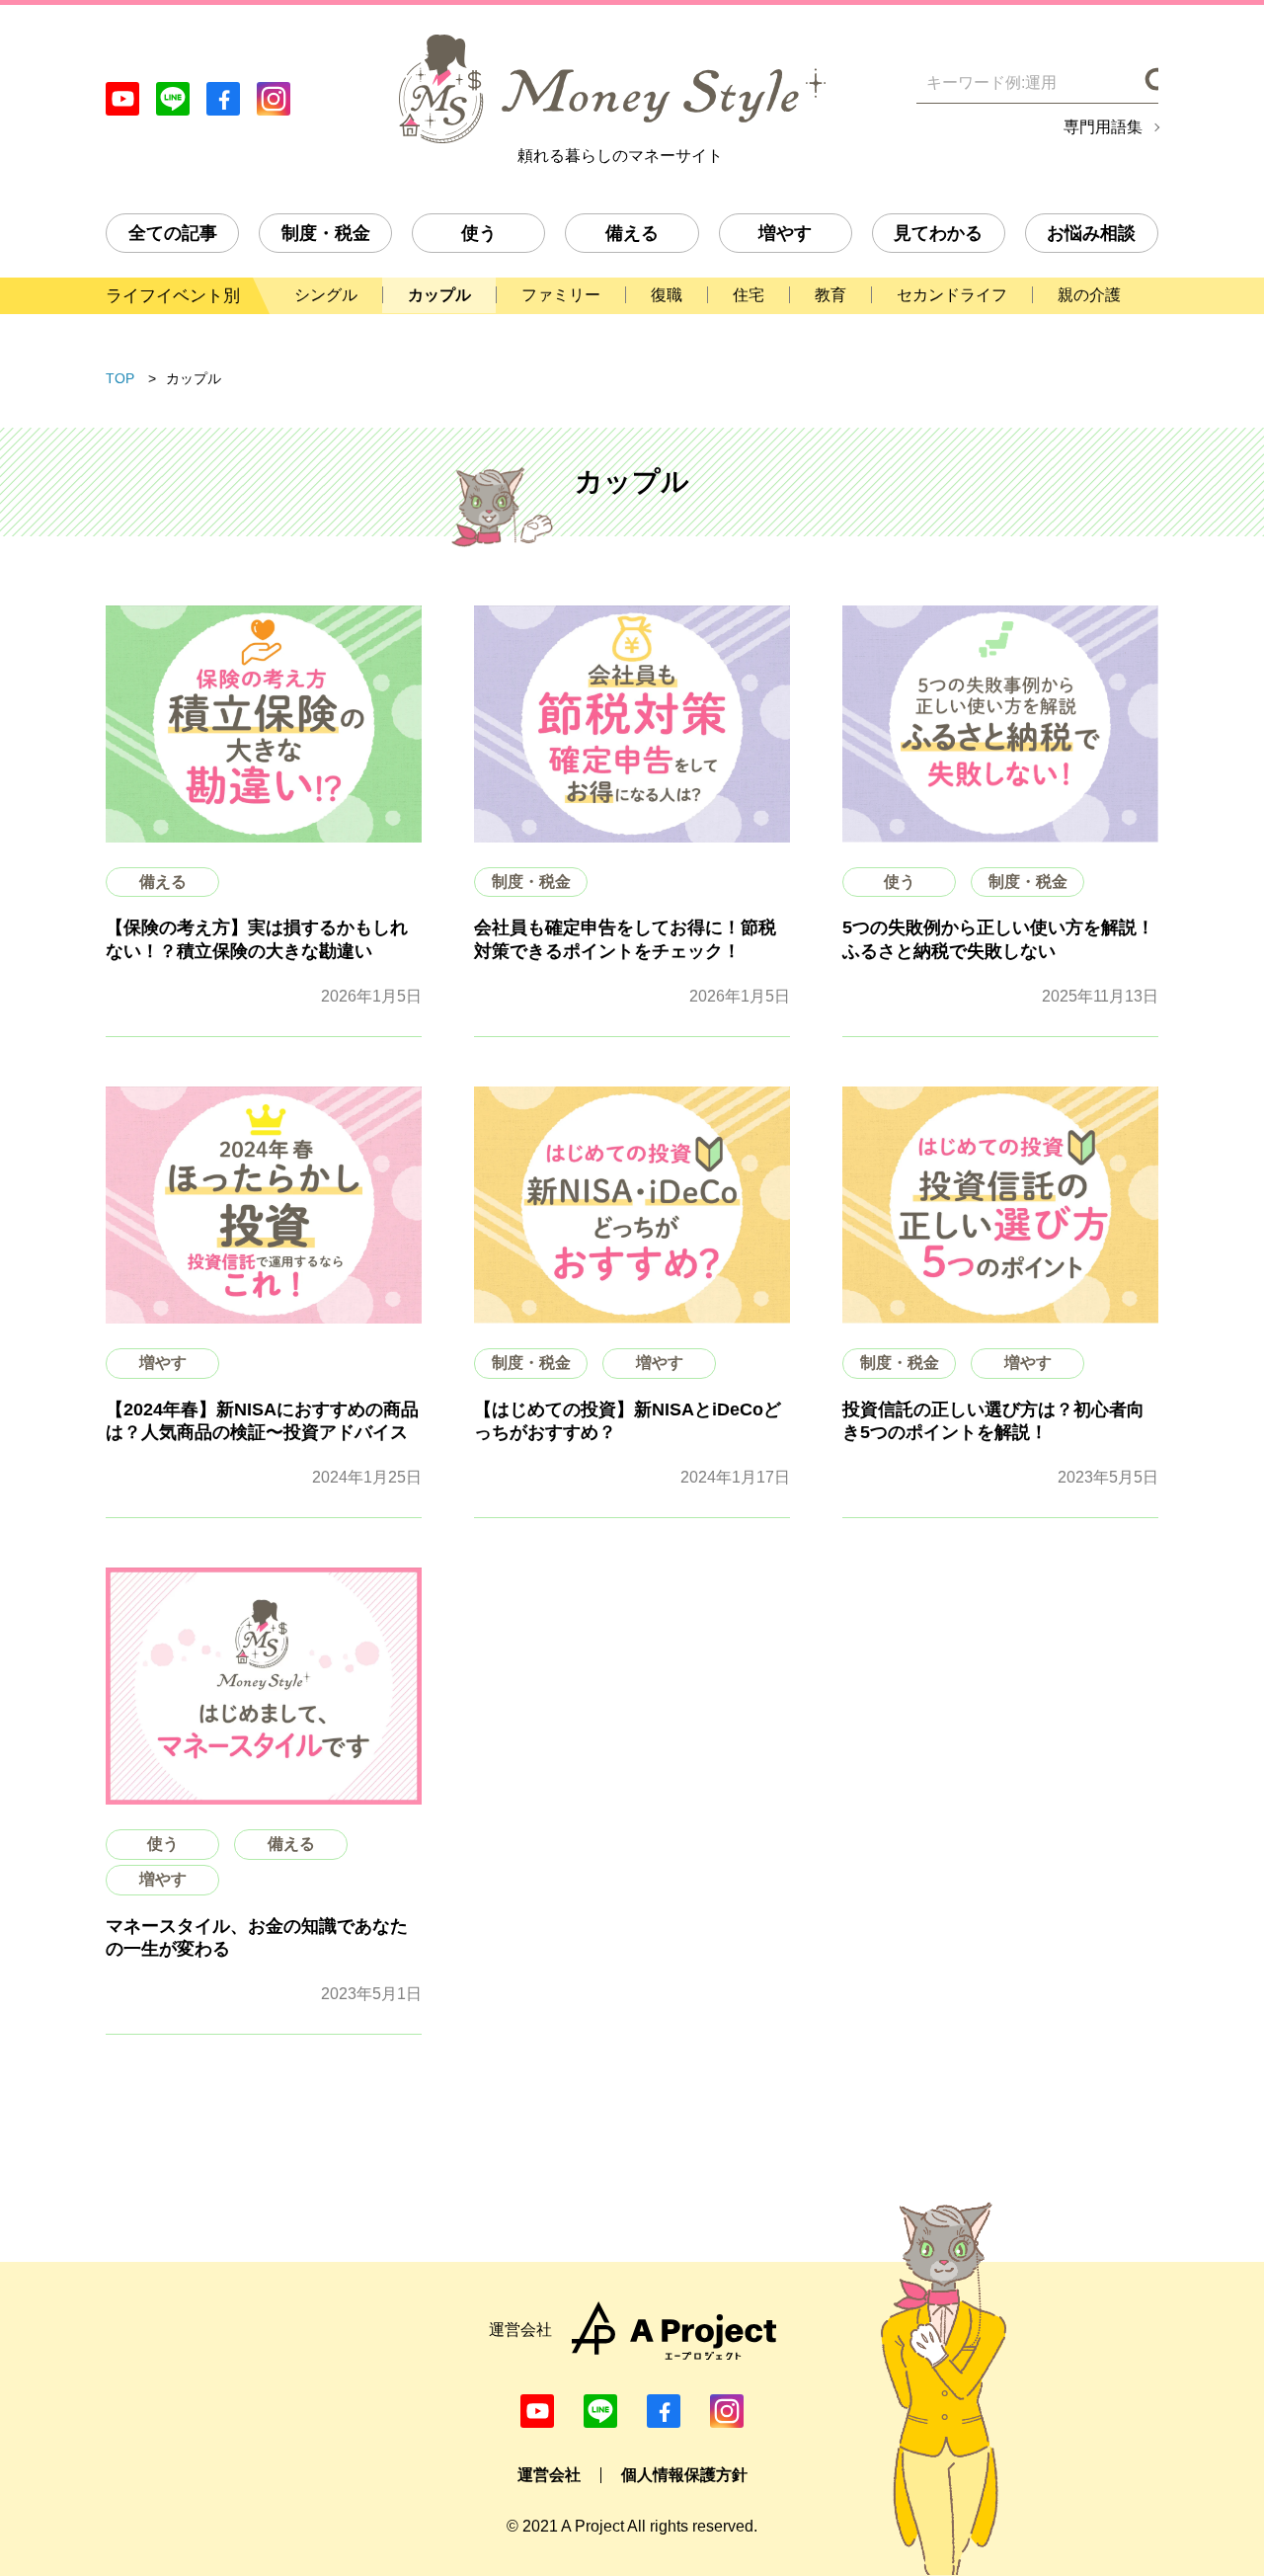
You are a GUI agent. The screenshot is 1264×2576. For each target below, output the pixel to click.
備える (632, 233)
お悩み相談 (1091, 233)
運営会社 (549, 2475)
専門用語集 (1103, 127)
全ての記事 (173, 233)
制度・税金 (326, 233)
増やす (785, 233)
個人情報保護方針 (684, 2475)
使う (479, 233)
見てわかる (938, 233)
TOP (120, 378)
